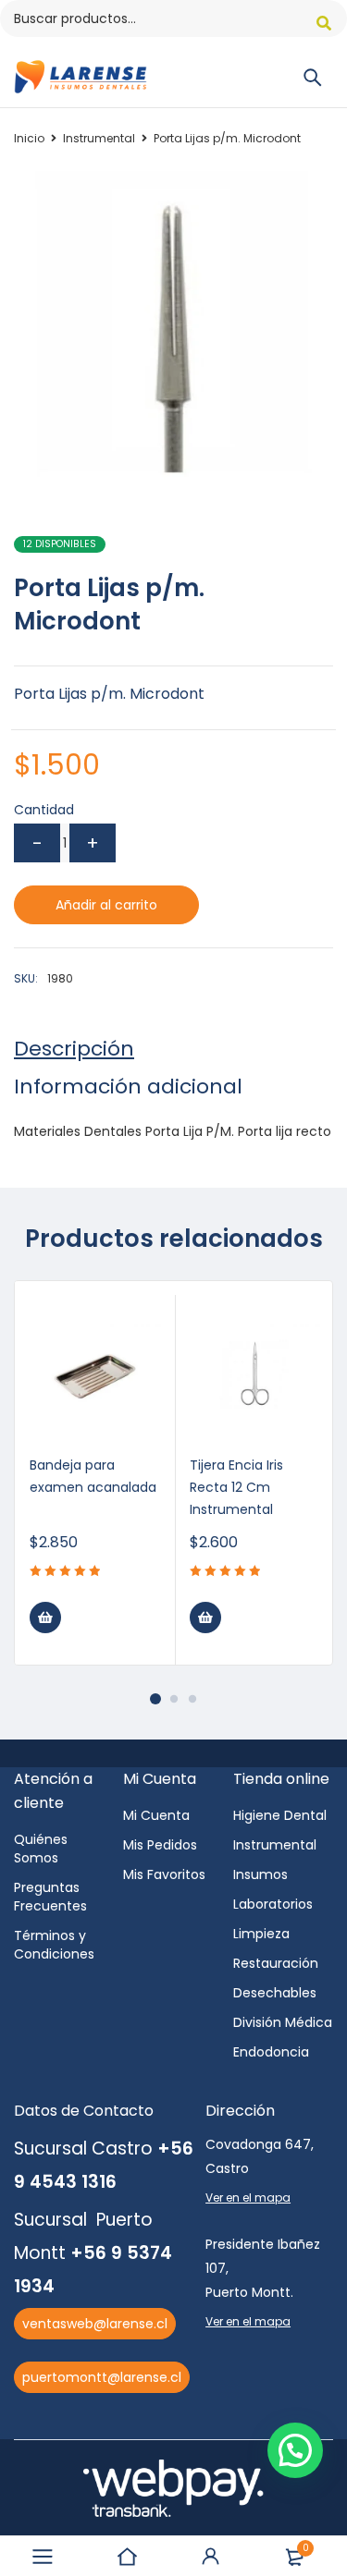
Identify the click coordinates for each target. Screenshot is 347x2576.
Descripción (74, 1049)
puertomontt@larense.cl (102, 2377)
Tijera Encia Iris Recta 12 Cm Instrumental (236, 1487)
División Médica (283, 2022)
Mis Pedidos (160, 1845)
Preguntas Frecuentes (50, 1897)
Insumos (260, 1874)
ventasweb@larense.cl (95, 2324)
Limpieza (261, 1934)
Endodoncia (271, 2052)
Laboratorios (273, 1904)
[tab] (74, 1049)
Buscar (324, 23)
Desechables (275, 1993)
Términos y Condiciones (54, 1945)
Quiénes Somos (41, 1849)
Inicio (29, 138)
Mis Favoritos (164, 1874)
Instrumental (99, 138)
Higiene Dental (280, 1815)
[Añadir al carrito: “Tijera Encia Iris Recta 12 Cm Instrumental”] (205, 1618)
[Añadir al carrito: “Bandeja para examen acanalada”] (45, 1618)
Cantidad (44, 810)
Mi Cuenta (156, 1815)
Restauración (276, 1963)
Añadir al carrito (106, 905)
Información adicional (128, 1087)
